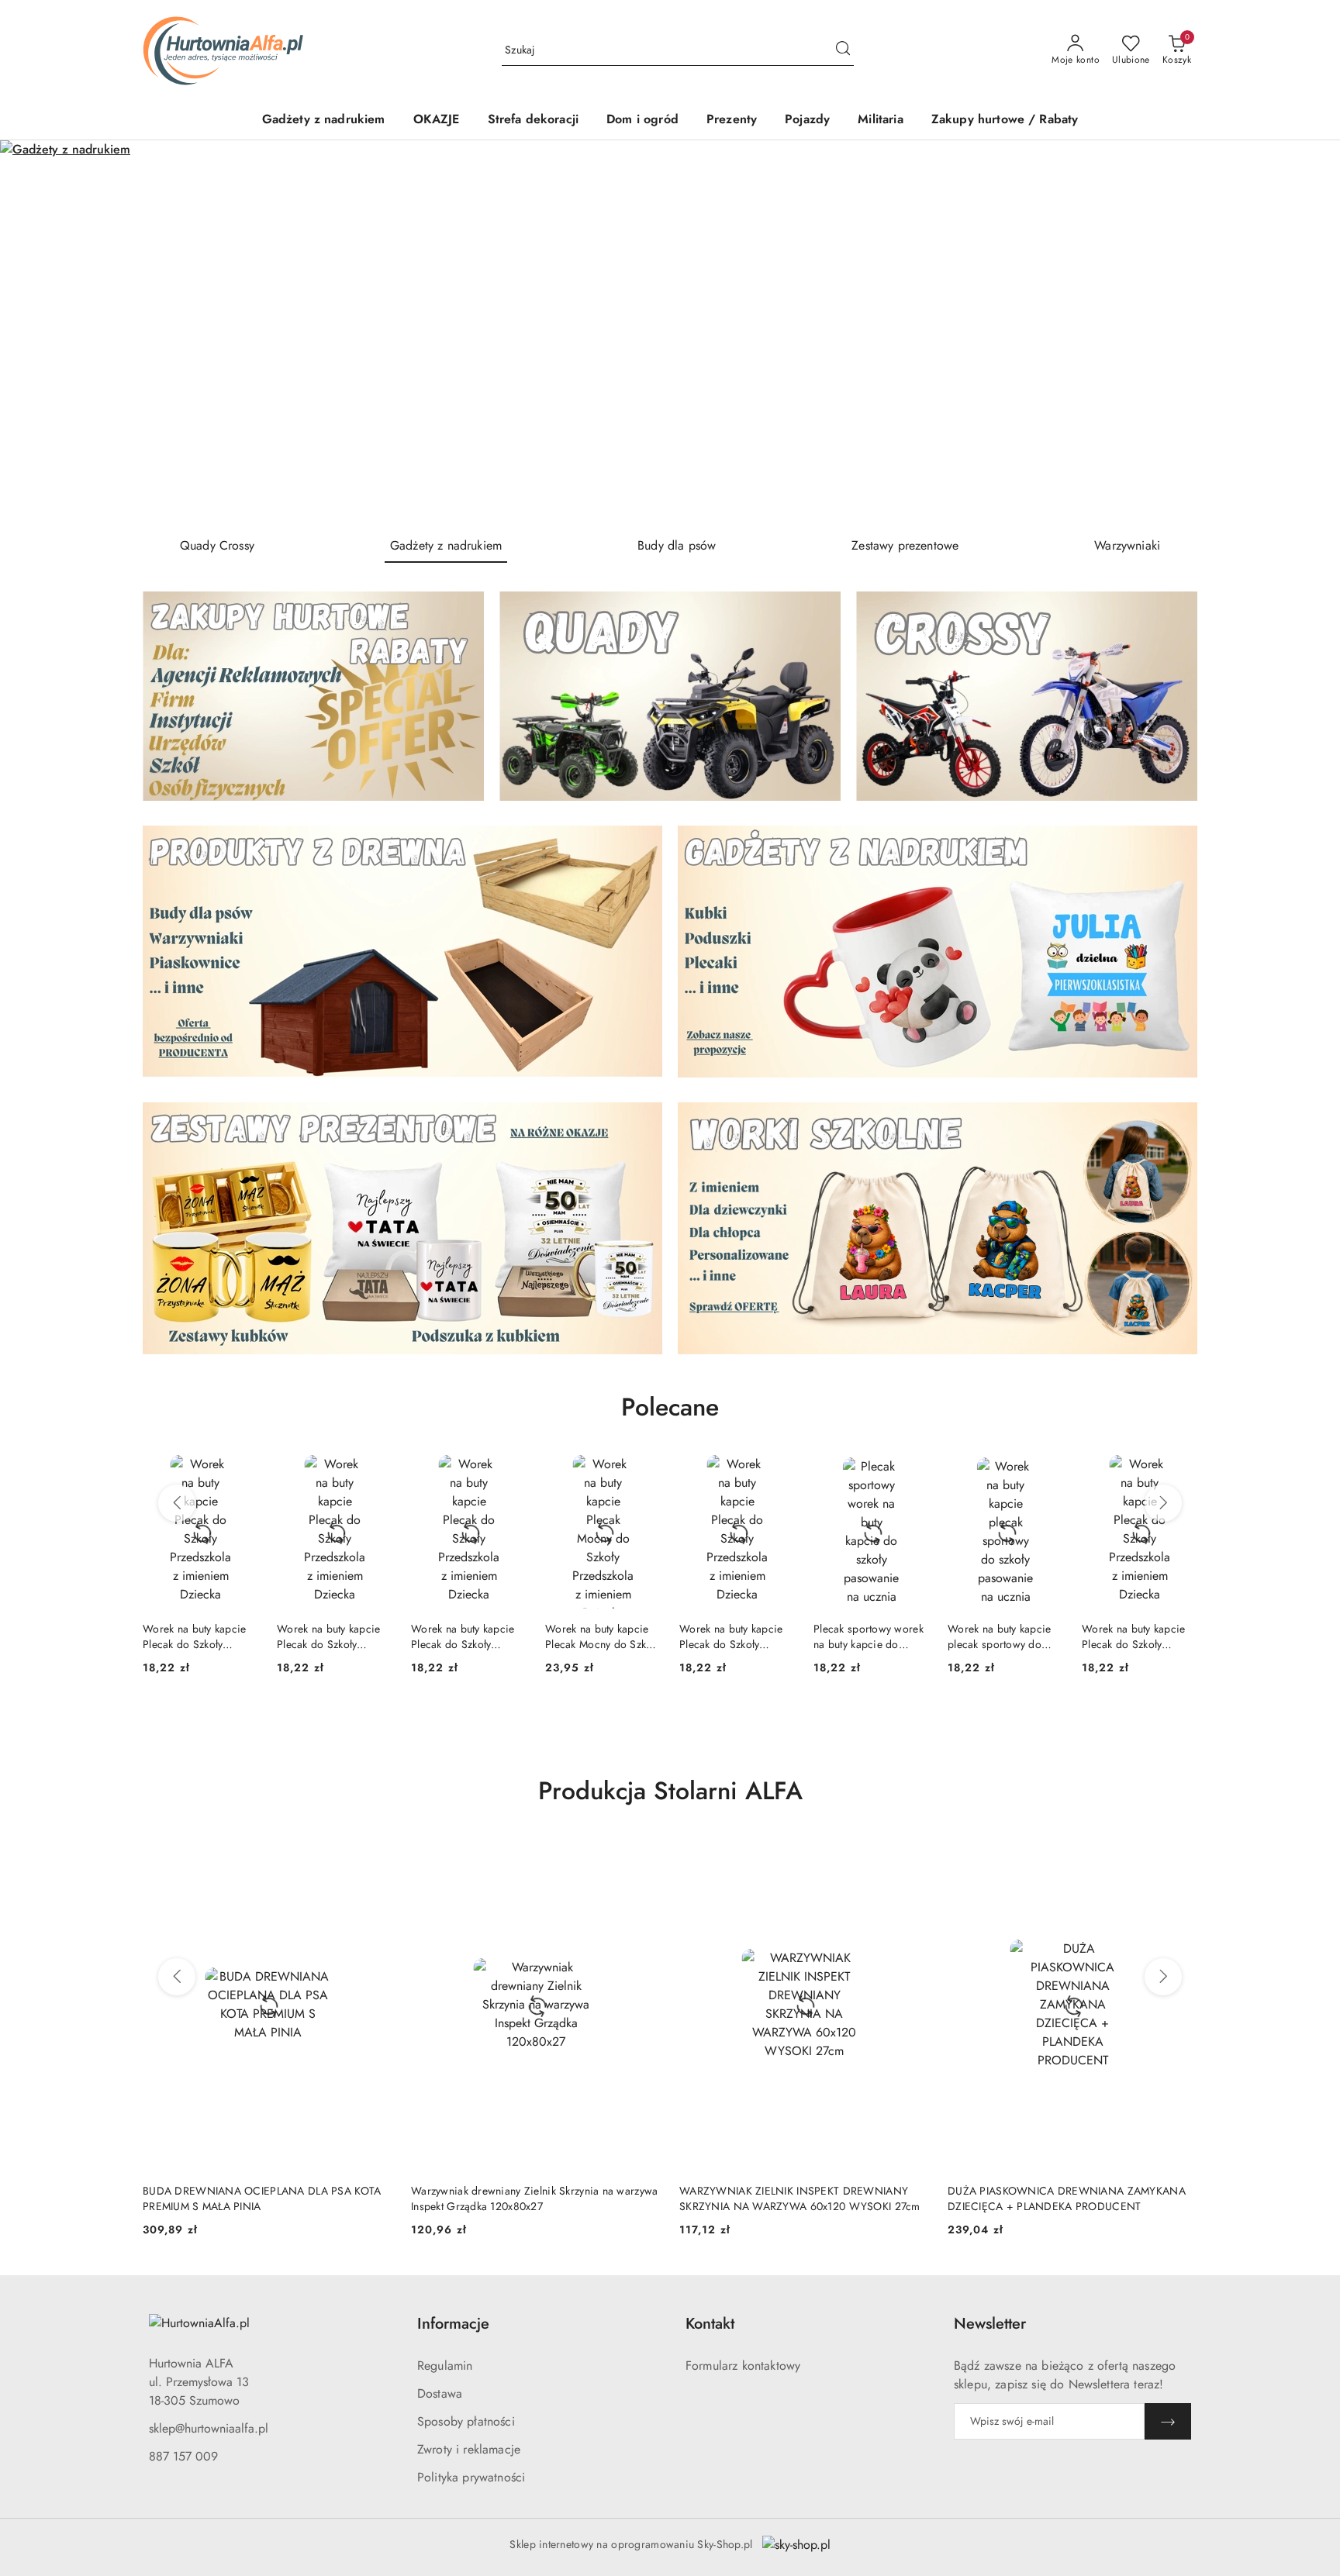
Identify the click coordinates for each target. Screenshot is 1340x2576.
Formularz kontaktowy (743, 2366)
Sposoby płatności (466, 2421)
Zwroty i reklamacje (469, 2449)
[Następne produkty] (1163, 1503)
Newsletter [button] (990, 2324)
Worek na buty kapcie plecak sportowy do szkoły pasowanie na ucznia (865, 1636)
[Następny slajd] (1306, 332)
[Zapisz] (1168, 2421)
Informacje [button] (453, 2324)
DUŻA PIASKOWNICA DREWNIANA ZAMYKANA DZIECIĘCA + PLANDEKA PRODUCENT (798, 2198)
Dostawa (440, 2393)
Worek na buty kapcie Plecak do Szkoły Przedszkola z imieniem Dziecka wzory (199, 1636)
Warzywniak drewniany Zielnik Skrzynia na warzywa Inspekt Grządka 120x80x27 (266, 2198)
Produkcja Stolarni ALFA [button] (670, 1791)
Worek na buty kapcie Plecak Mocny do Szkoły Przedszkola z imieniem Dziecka (468, 1636)
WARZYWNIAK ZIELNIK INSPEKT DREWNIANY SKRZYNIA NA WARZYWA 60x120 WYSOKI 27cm (532, 2198)
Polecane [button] (670, 1407)
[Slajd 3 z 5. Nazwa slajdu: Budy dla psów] (670, 332)
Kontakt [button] (710, 2324)
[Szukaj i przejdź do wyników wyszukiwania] (843, 50)
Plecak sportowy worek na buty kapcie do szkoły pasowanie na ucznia (734, 1636)
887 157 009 (183, 2456)
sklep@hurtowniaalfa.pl (209, 2428)
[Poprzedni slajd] (34, 332)
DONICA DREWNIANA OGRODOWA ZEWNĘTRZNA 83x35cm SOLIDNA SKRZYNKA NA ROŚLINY (1072, 2198)
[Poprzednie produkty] (177, 1503)
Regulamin (445, 2366)
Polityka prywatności (471, 2477)
